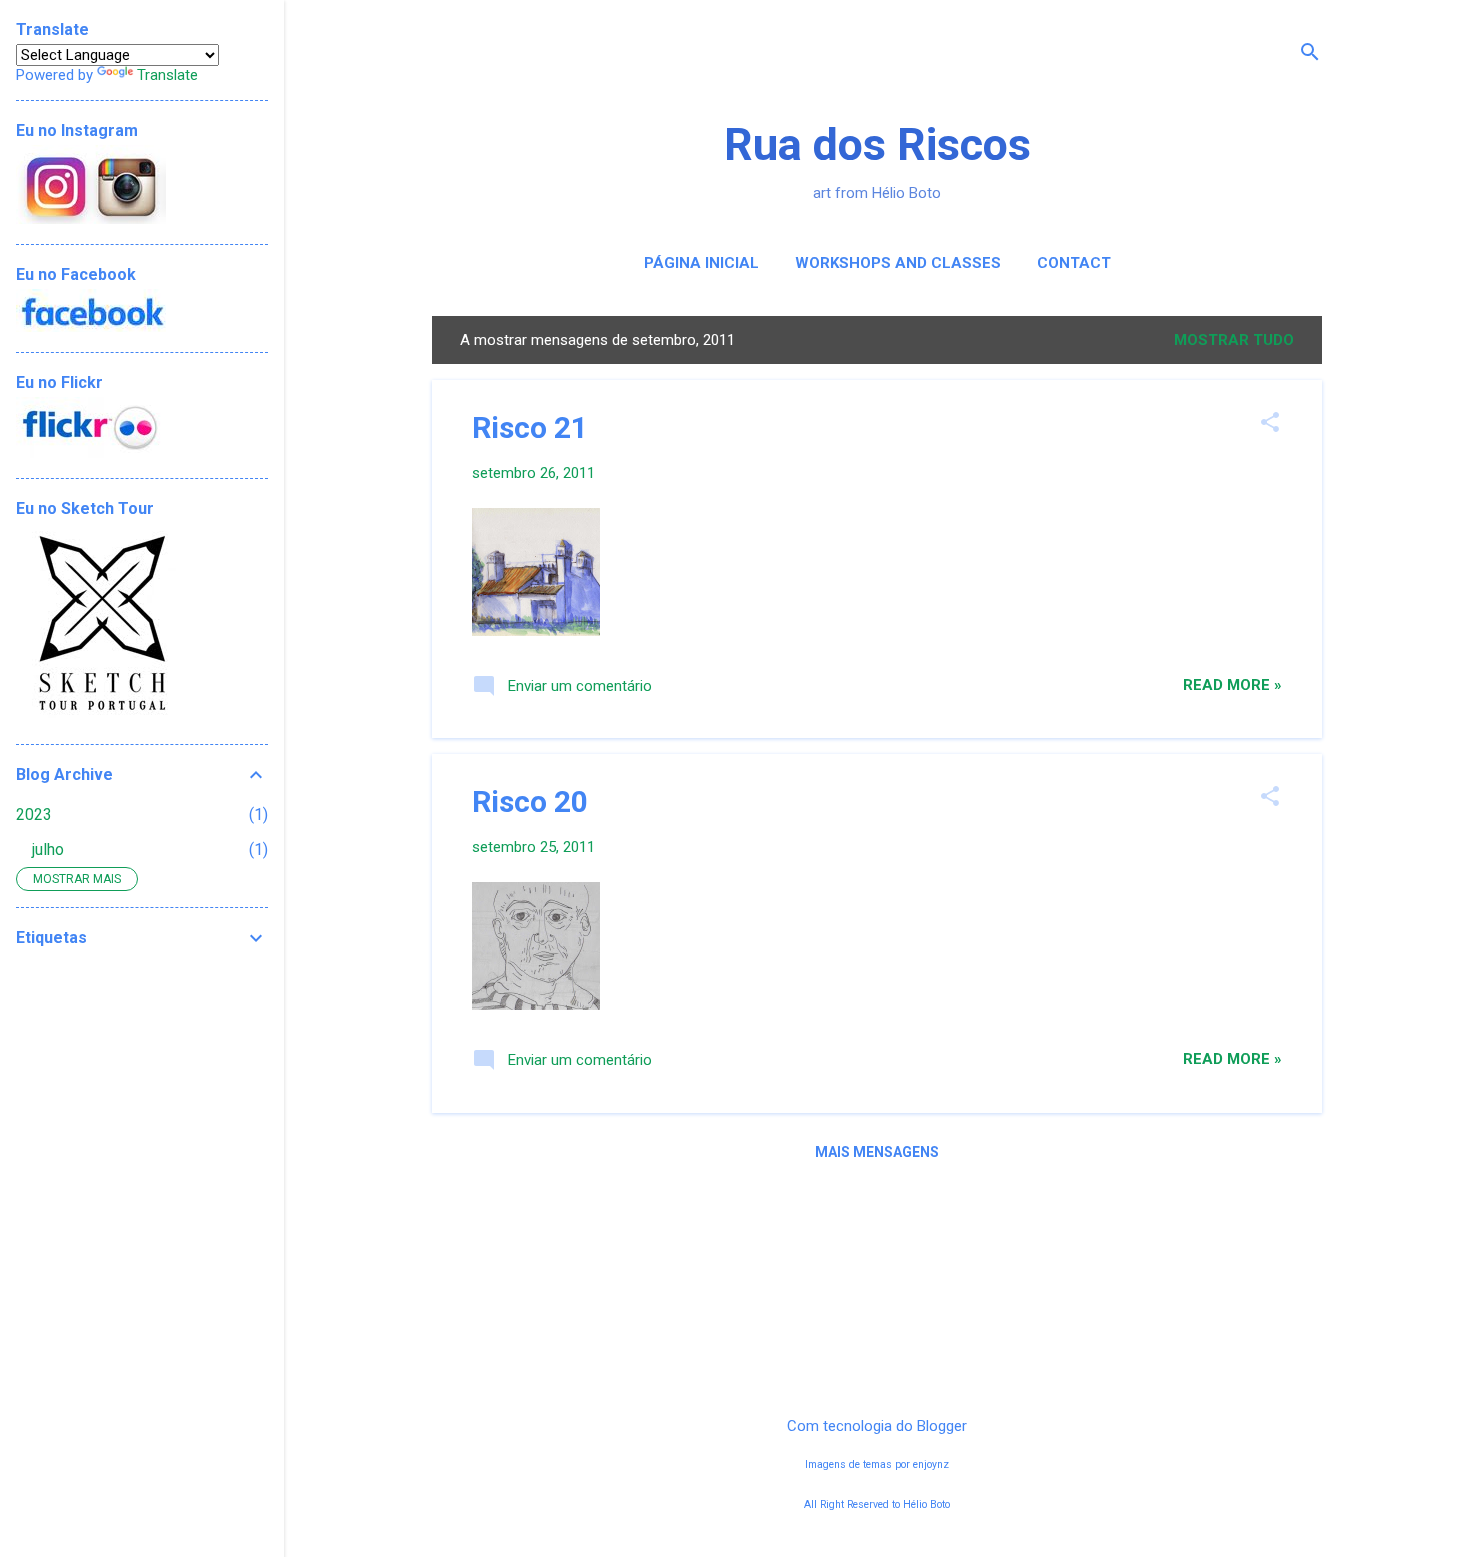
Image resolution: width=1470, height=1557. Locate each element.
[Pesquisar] (1310, 54)
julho (48, 849)
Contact (1074, 263)
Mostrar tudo (1234, 340)
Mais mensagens (877, 1152)
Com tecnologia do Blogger (877, 1426)
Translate (167, 75)
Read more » (1232, 685)
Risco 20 (530, 801)
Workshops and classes (898, 263)
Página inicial (701, 263)
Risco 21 (530, 427)
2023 (34, 814)
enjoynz (931, 1464)
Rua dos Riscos (877, 144)
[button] (1270, 424)
